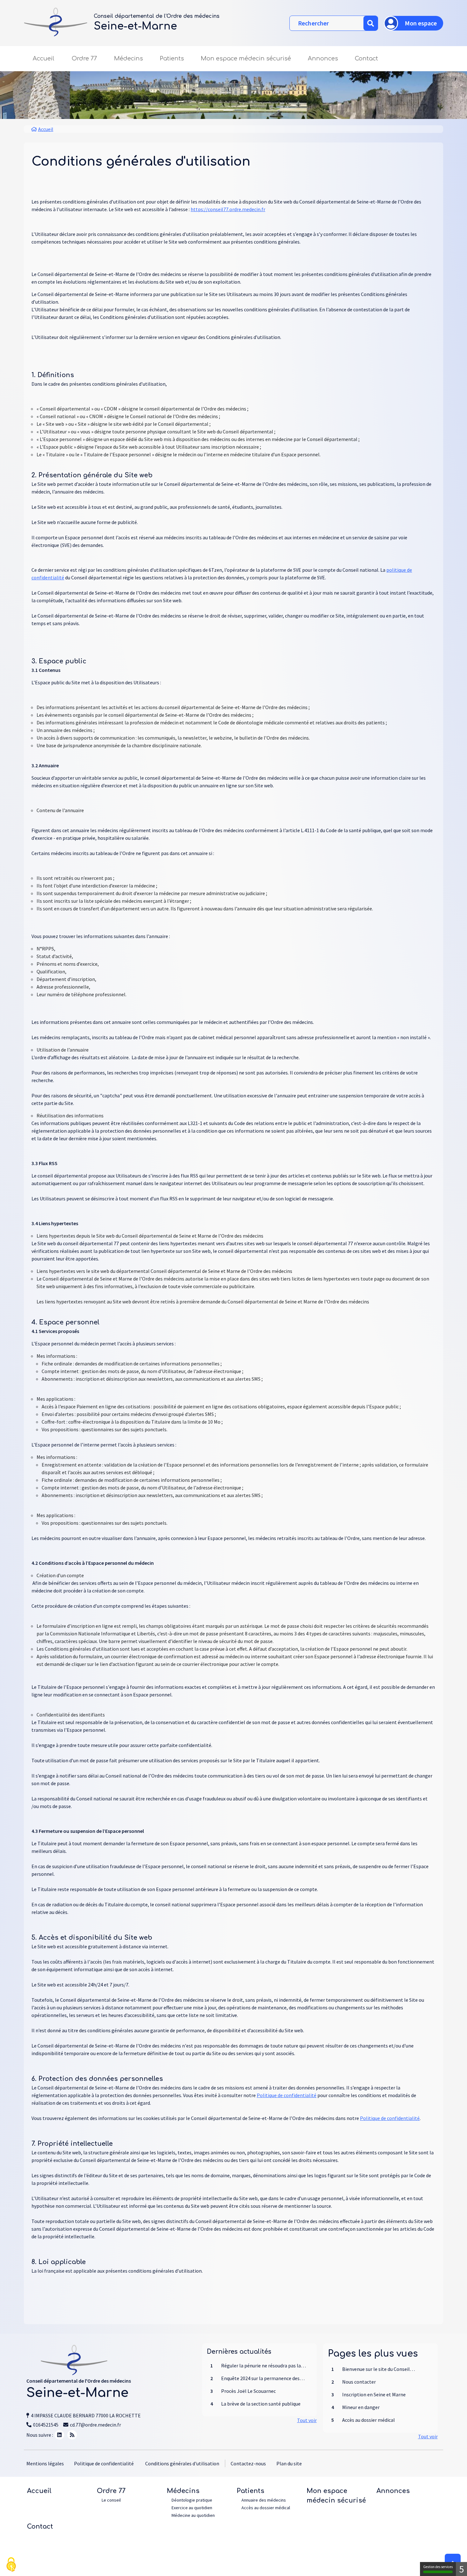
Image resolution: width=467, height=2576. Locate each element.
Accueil (44, 59)
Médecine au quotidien (193, 2515)
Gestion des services (438, 2567)
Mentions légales (45, 2463)
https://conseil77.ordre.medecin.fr (228, 209)
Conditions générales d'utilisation (182, 2463)
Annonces (323, 59)
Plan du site (289, 2463)
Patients (250, 2491)
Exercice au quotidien (192, 2508)
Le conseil (111, 2500)
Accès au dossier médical (266, 2508)
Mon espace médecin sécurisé (246, 59)
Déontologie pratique (192, 2500)
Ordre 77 (111, 2491)
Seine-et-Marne (135, 26)
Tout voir (307, 2420)
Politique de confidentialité (287, 2095)
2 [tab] (239, 110)
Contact (366, 59)
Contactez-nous (248, 2463)
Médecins (183, 2491)
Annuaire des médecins (264, 2500)
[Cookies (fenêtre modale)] (11, 2565)
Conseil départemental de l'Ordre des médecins (157, 16)
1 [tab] (228, 110)
